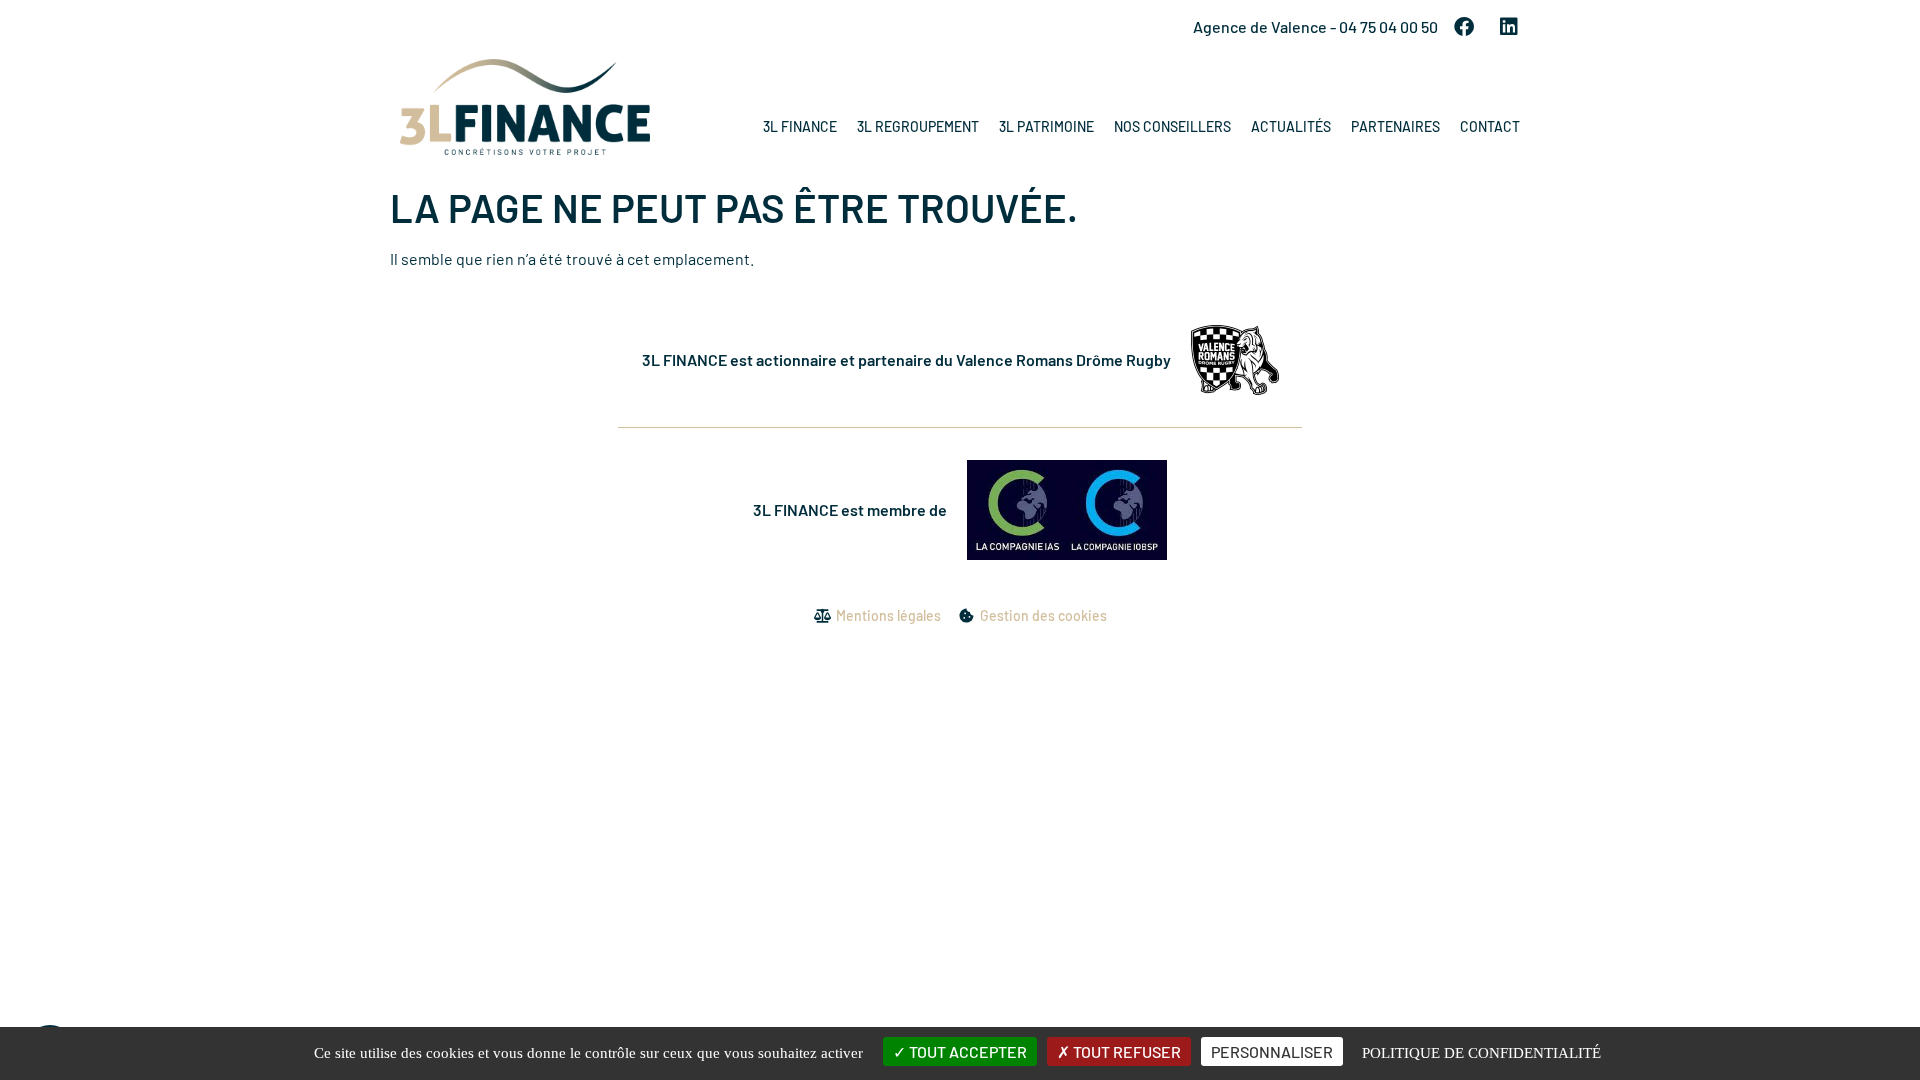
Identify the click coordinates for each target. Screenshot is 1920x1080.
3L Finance (800, 126)
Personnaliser (1272, 1051)
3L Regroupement (918, 126)
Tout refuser (1125, 1051)
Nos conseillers (1172, 126)
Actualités (1291, 126)
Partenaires (1395, 126)
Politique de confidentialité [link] (1481, 1053)
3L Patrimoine (1046, 126)
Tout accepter (966, 1051)
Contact (1490, 126)
